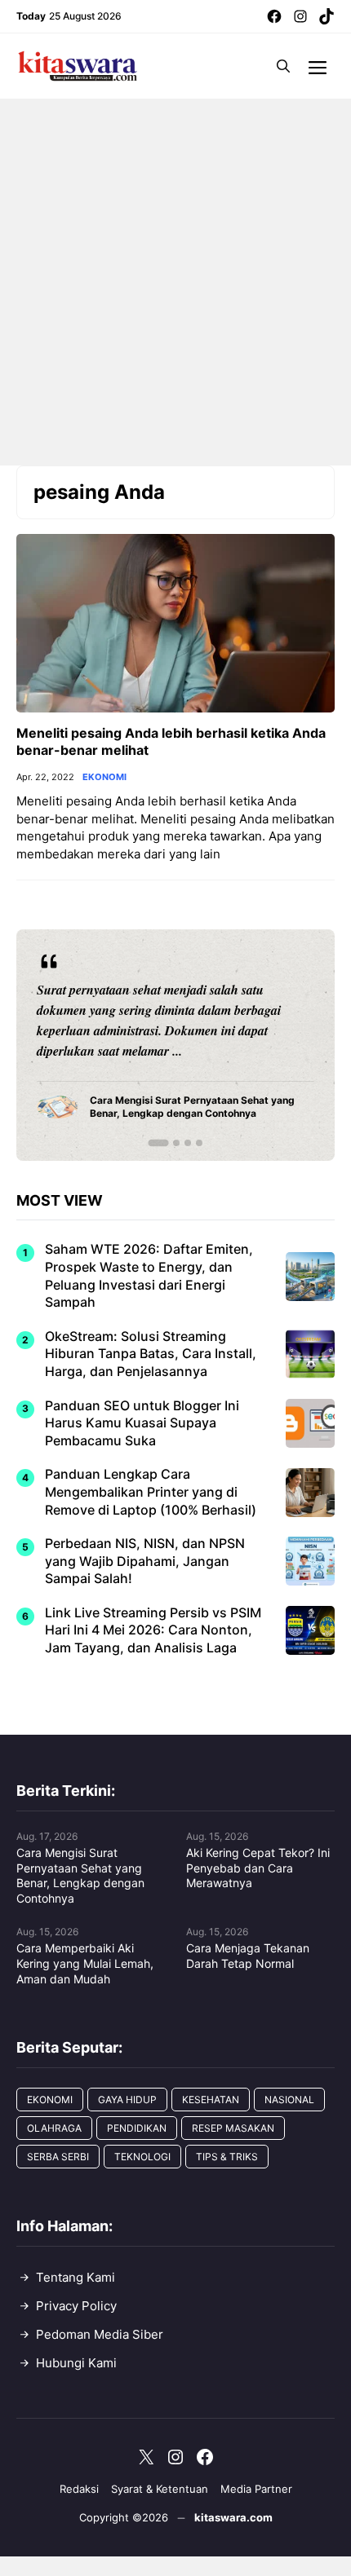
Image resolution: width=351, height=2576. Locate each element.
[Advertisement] (175, 282)
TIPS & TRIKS (227, 2157)
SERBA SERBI (58, 2157)
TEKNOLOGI (142, 2157)
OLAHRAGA (54, 2128)
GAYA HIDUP (127, 2100)
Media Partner (256, 2489)
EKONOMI (104, 777)
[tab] (158, 1143)
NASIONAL (289, 2100)
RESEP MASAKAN (233, 2128)
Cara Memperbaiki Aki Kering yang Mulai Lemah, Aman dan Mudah (85, 1963)
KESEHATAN (211, 2100)
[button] (283, 66)
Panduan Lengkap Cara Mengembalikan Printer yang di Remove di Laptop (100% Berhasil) (151, 1491)
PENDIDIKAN (137, 2128)
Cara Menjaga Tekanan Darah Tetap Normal (248, 1956)
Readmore (74, 1045)
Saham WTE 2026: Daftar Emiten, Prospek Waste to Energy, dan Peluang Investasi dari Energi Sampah (149, 1275)
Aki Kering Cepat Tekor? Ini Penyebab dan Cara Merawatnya (258, 1868)
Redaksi (79, 2489)
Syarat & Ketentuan (160, 2489)
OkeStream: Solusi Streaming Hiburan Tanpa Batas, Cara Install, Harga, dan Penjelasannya (151, 1354)
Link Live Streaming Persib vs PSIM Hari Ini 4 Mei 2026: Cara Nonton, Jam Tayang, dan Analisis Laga (153, 1630)
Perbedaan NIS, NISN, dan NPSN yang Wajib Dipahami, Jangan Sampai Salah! (145, 1561)
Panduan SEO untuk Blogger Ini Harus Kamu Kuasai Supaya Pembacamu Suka (142, 1423)
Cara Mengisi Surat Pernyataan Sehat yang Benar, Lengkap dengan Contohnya (80, 1876)
